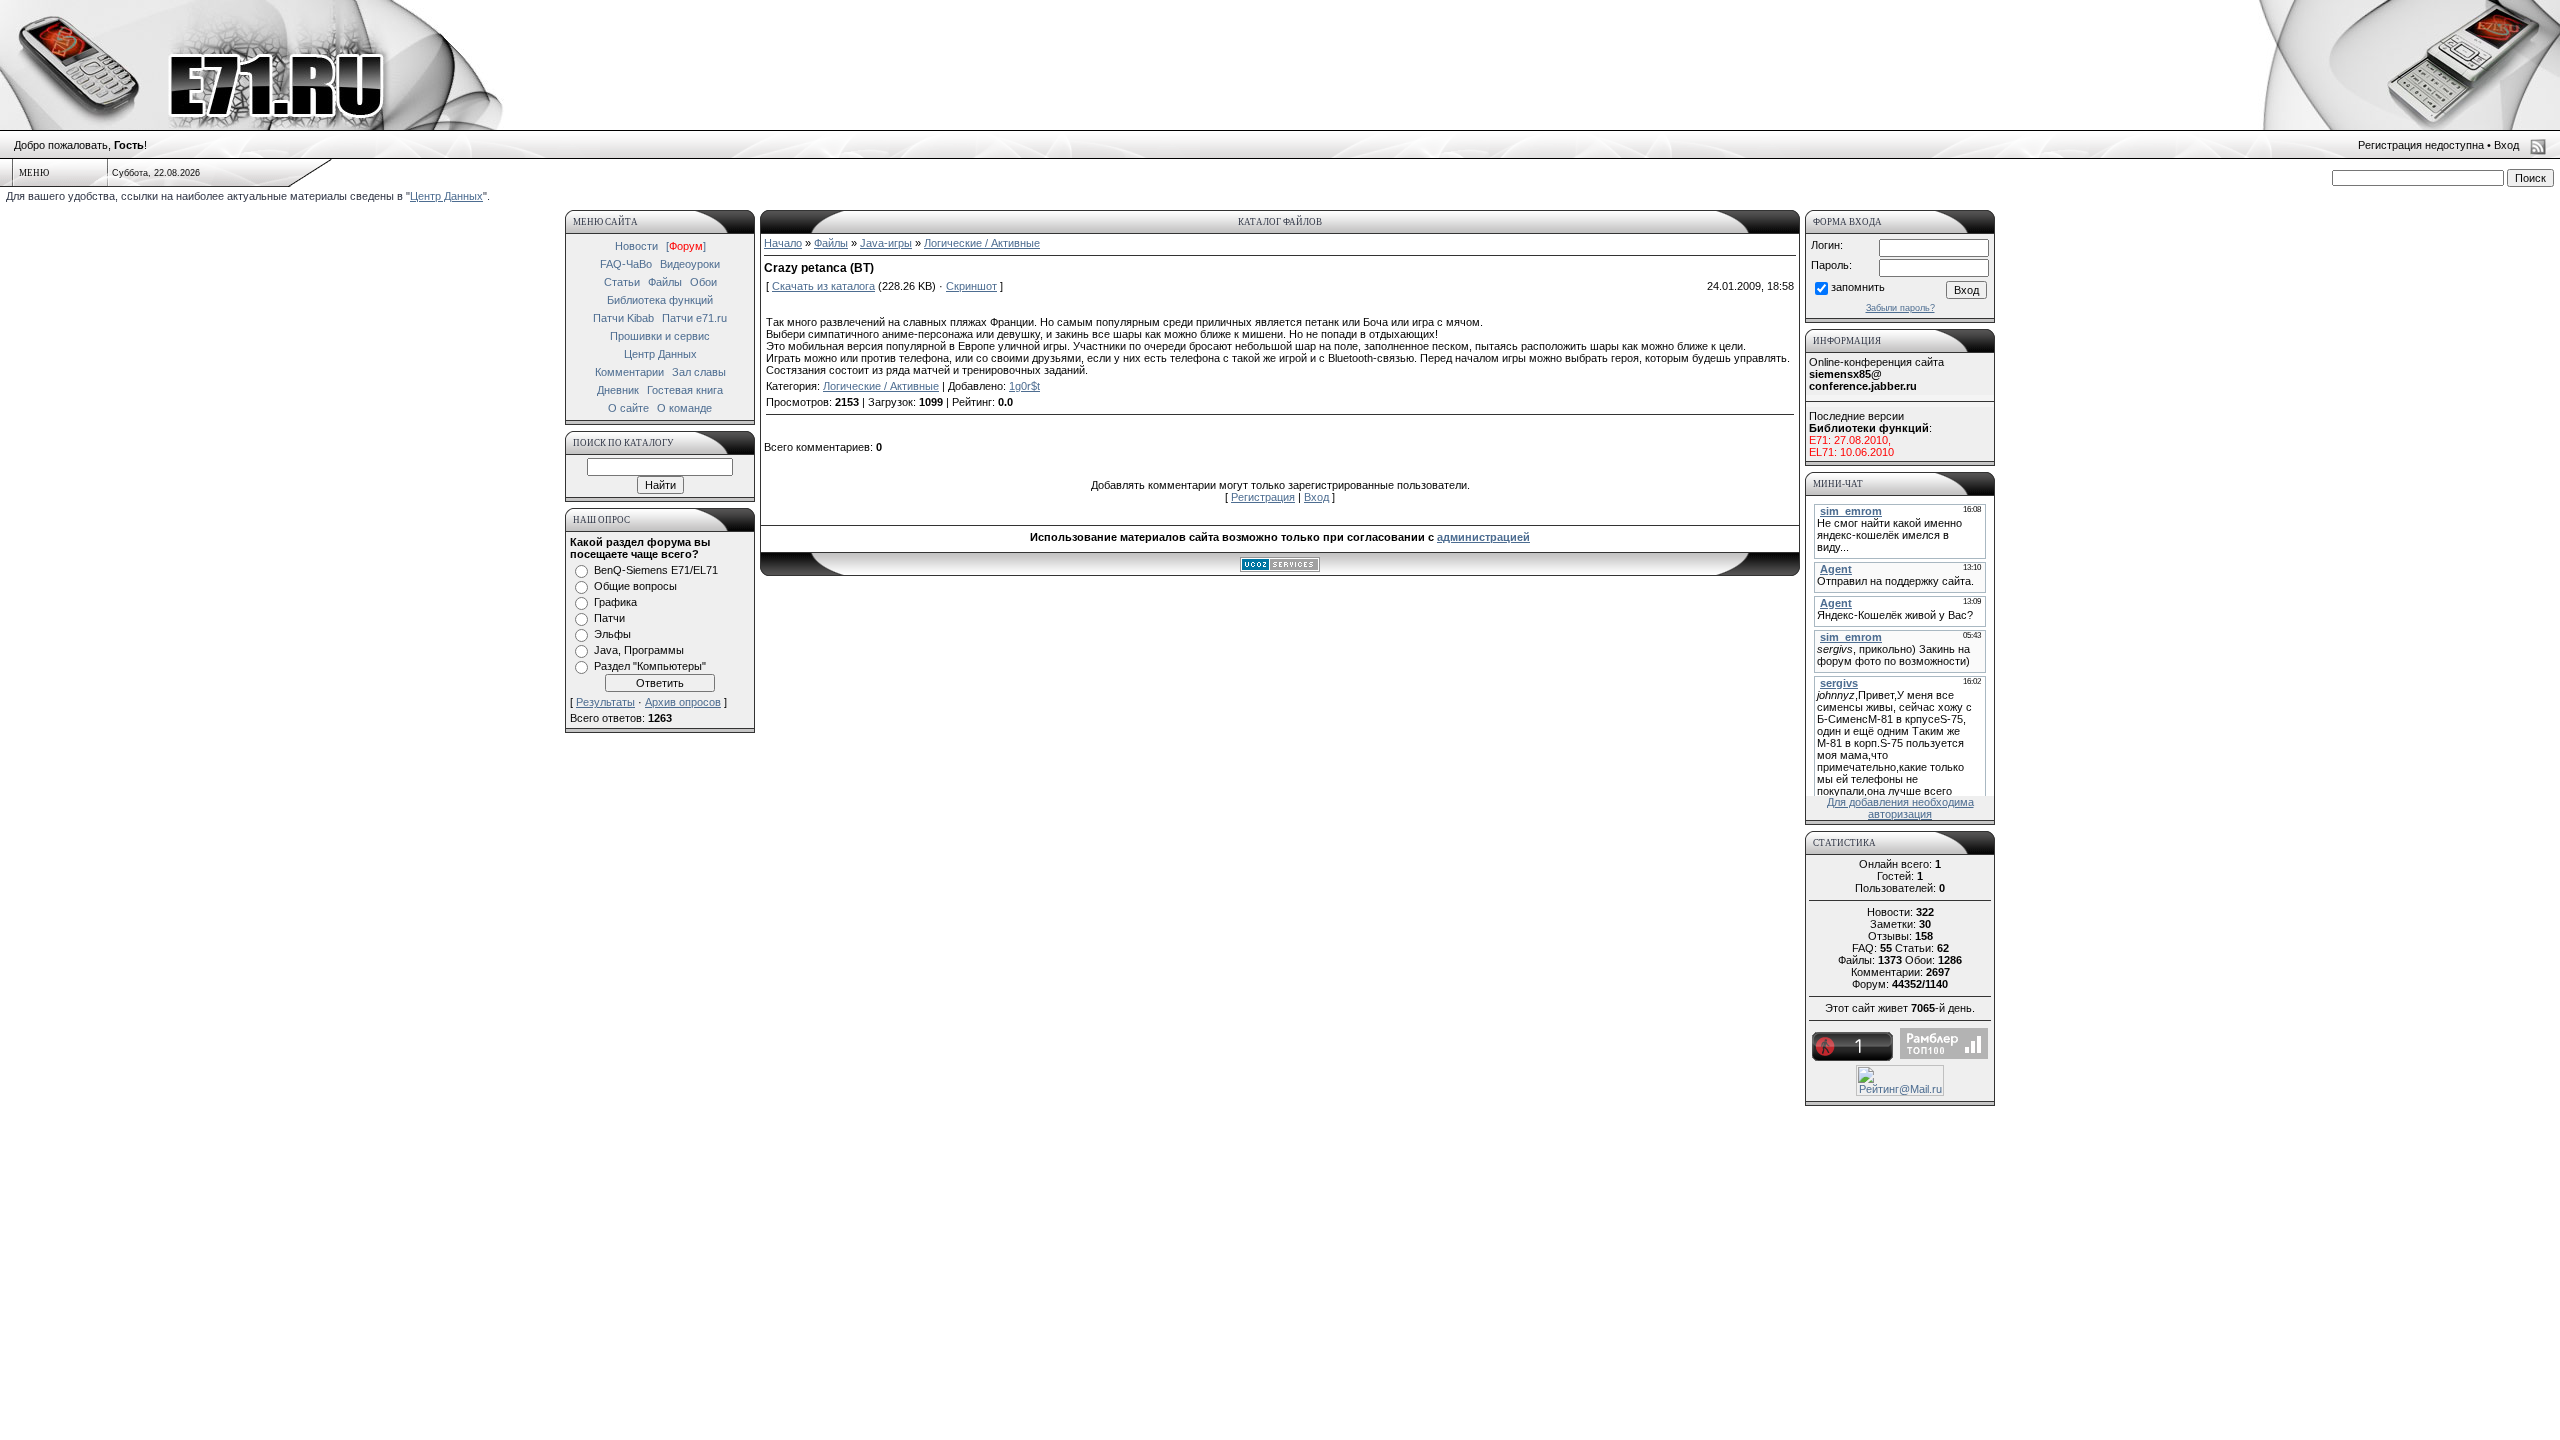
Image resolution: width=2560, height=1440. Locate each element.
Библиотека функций (660, 300)
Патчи (609, 618)
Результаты (605, 702)
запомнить (1858, 287)
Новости (636, 246)
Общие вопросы (635, 586)
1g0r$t (1024, 386)
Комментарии (629, 372)
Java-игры (886, 243)
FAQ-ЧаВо (626, 264)
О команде (684, 408)
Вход (2506, 145)
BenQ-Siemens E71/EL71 (656, 570)
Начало (783, 243)
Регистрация (1263, 497)
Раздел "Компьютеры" (650, 666)
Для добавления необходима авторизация (1900, 808)
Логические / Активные (982, 243)
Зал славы (699, 372)
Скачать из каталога (823, 286)
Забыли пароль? (1900, 308)
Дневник (618, 390)
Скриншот (971, 286)
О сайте (628, 408)
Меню (34, 173)
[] (686, 246)
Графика (615, 602)
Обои (703, 282)
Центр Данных (446, 196)
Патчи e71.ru (694, 318)
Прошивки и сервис (660, 336)
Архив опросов (683, 702)
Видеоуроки (690, 264)
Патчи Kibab (623, 318)
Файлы (665, 282)
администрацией (1483, 537)
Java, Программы (639, 650)
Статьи (622, 282)
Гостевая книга (685, 390)
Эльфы (612, 634)
